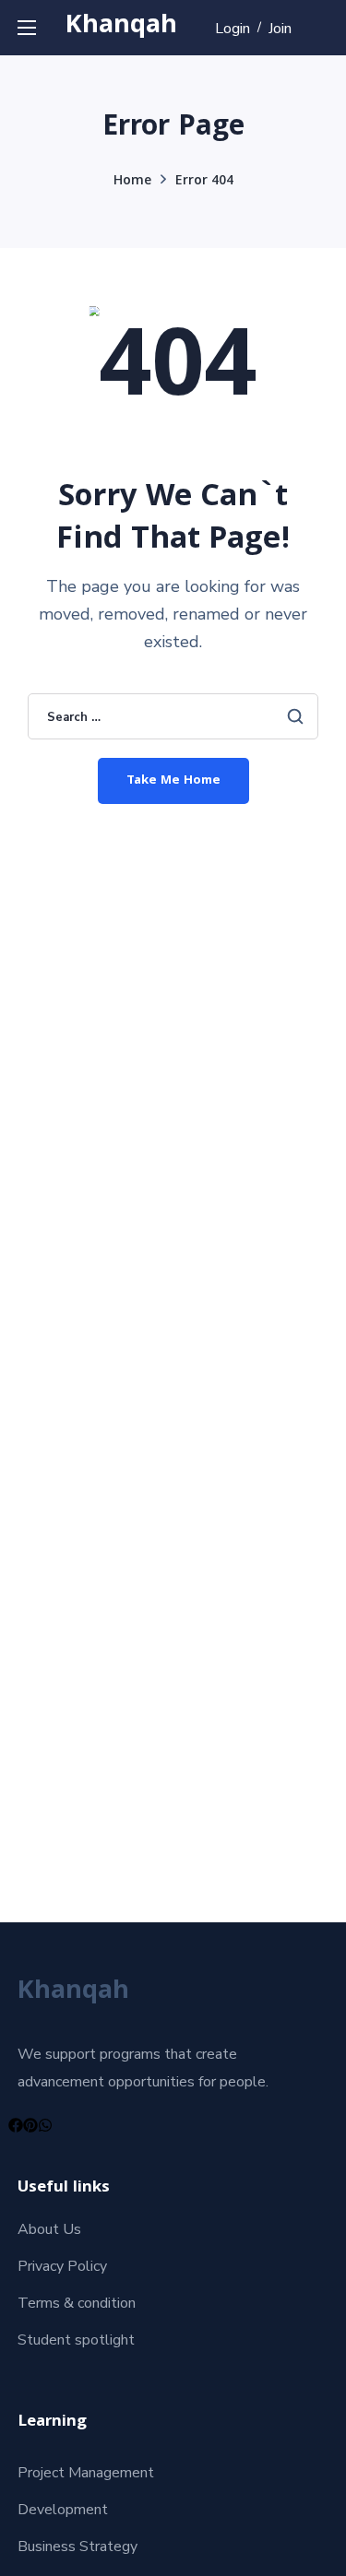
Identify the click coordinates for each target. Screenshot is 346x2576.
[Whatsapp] (45, 2125)
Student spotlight (76, 2340)
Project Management (86, 2473)
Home (132, 182)
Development (63, 2510)
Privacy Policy (62, 2266)
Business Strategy (78, 2546)
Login (233, 29)
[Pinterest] (30, 2125)
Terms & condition (77, 2303)
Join (280, 29)
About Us (49, 2229)
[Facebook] (16, 2125)
